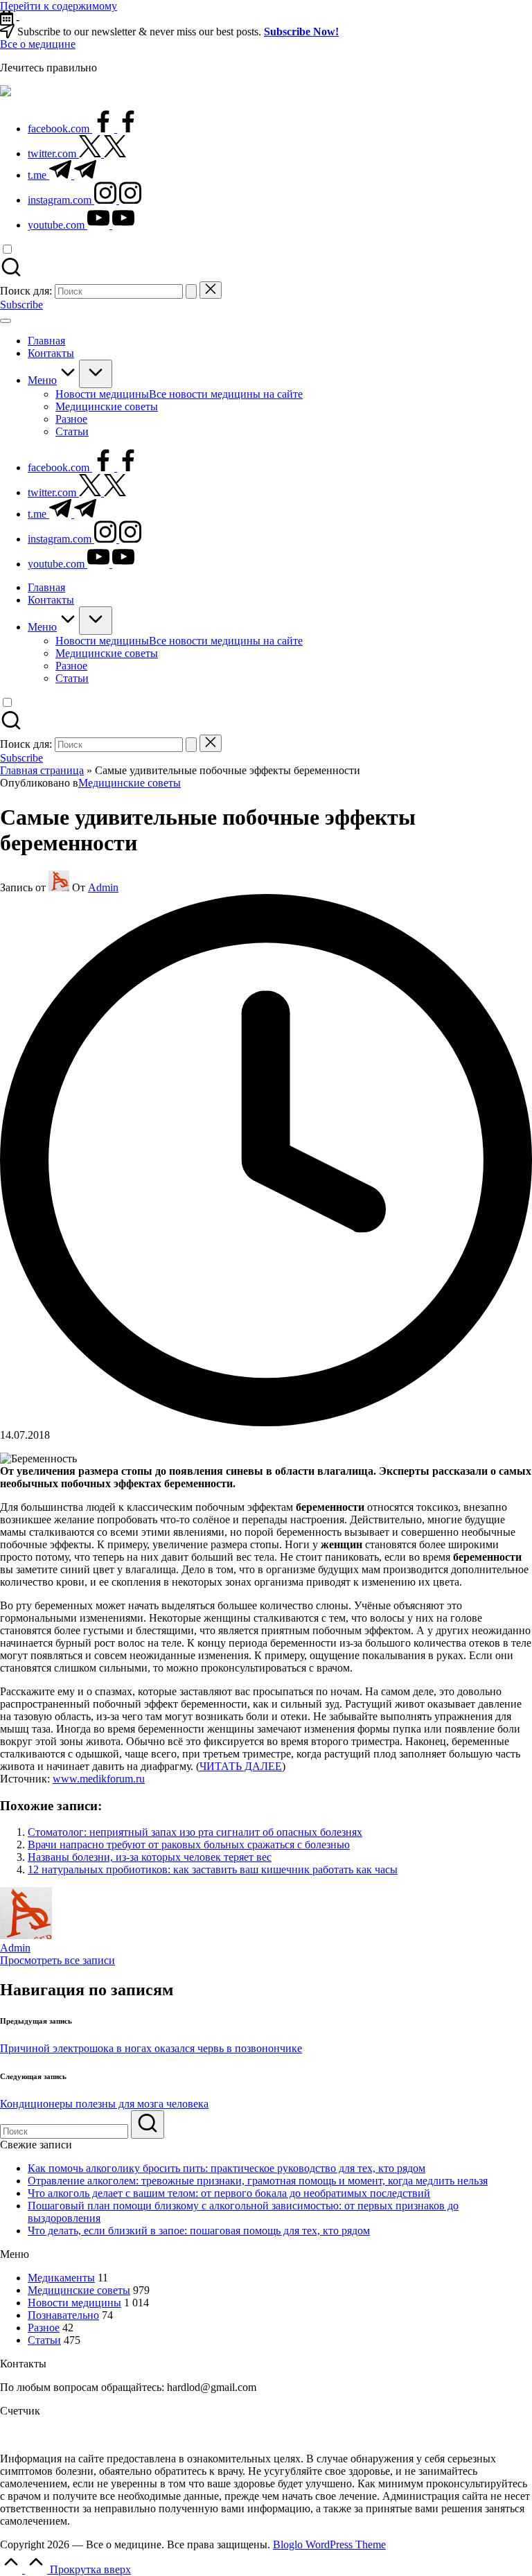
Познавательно (63, 2315)
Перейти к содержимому (59, 6)
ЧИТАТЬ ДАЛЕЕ (241, 1766)
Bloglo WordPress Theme (329, 2544)
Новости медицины (74, 2303)
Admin (15, 1948)
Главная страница (42, 770)
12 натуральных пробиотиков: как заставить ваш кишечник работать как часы (213, 1869)
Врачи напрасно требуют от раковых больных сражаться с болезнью (189, 1845)
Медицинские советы (130, 783)
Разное (44, 2328)
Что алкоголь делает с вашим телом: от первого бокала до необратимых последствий (229, 2193)
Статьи (44, 2340)
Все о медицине (38, 44)
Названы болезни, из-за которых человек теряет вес (150, 1857)
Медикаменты (61, 2278)
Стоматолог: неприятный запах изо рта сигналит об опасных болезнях (195, 1832)
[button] (191, 291)
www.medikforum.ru (99, 1779)
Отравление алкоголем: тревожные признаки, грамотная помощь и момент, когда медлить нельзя (258, 2181)
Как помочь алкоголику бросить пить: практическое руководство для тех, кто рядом (227, 2168)
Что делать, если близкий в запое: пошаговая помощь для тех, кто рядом (199, 2231)
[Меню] (6, 321)
